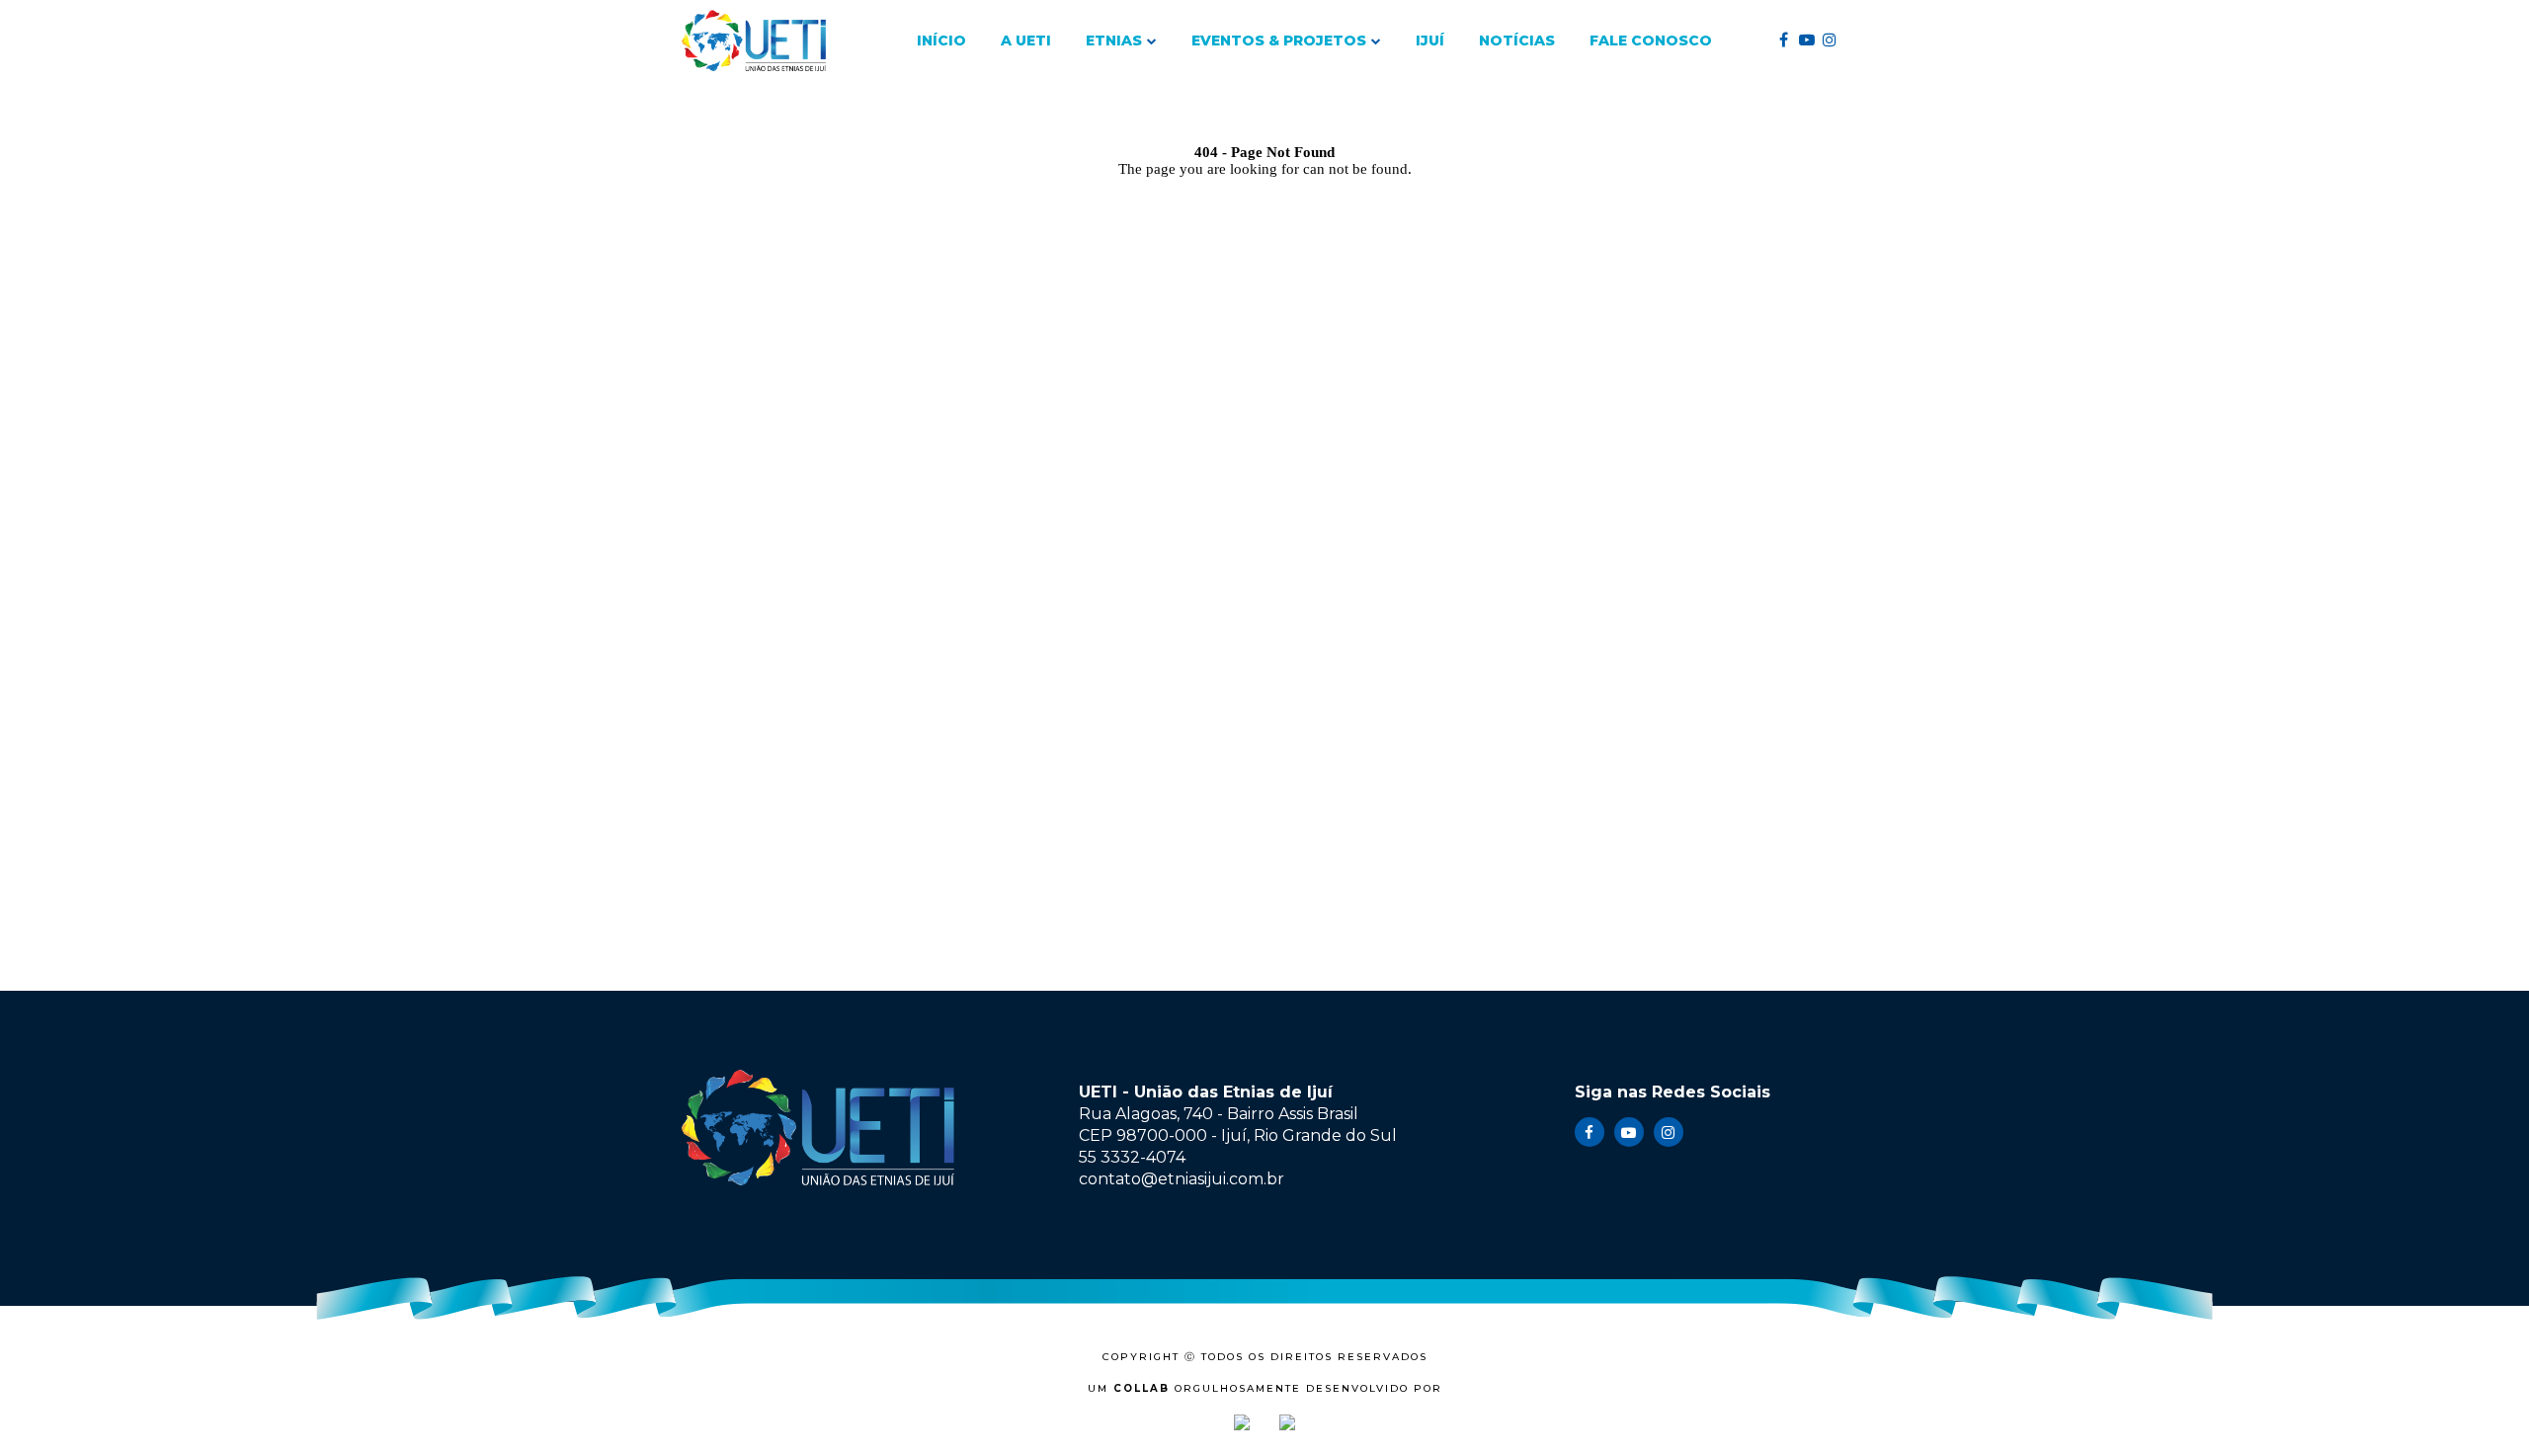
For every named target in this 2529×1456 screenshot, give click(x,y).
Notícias (1517, 40)
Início (941, 40)
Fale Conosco (1651, 40)
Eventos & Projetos (1279, 40)
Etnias (1114, 40)
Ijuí (1430, 40)
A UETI (1026, 40)
